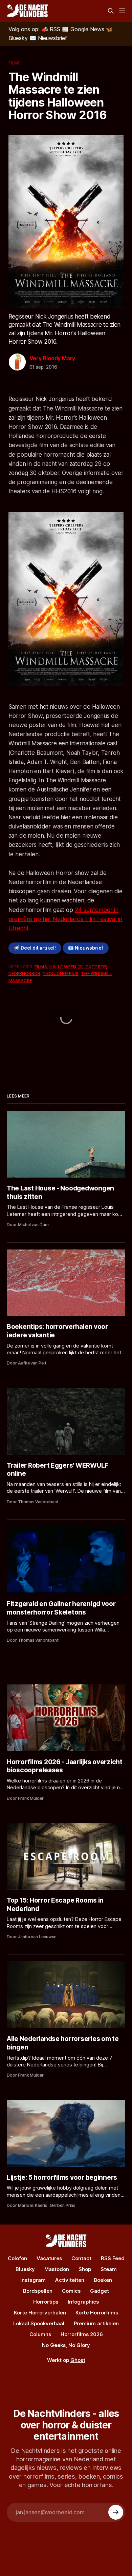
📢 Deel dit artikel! (35, 948)
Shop (85, 2269)
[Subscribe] (116, 2512)
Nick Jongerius (61, 973)
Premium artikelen (96, 2323)
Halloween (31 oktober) (78, 967)
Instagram (33, 2280)
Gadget (100, 2291)
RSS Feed (113, 2258)
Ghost (78, 2360)
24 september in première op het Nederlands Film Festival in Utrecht (65, 919)
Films (15, 63)
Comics (71, 2291)
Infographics (83, 2302)
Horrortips (46, 2302)
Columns (40, 2334)
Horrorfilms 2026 (82, 2334)
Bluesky (25, 2269)
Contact (81, 2258)
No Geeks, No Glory (66, 2345)
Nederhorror (24, 973)
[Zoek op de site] (111, 11)
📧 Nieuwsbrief (86, 948)
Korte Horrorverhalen (40, 2313)
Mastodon (57, 2269)
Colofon (17, 2258)
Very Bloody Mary (52, 358)
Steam (109, 2269)
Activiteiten (70, 2280)
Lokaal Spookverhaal (39, 2323)
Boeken (103, 2280)
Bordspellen (38, 2291)
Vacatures (49, 2258)
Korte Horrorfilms (97, 2313)
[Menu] (122, 11)
